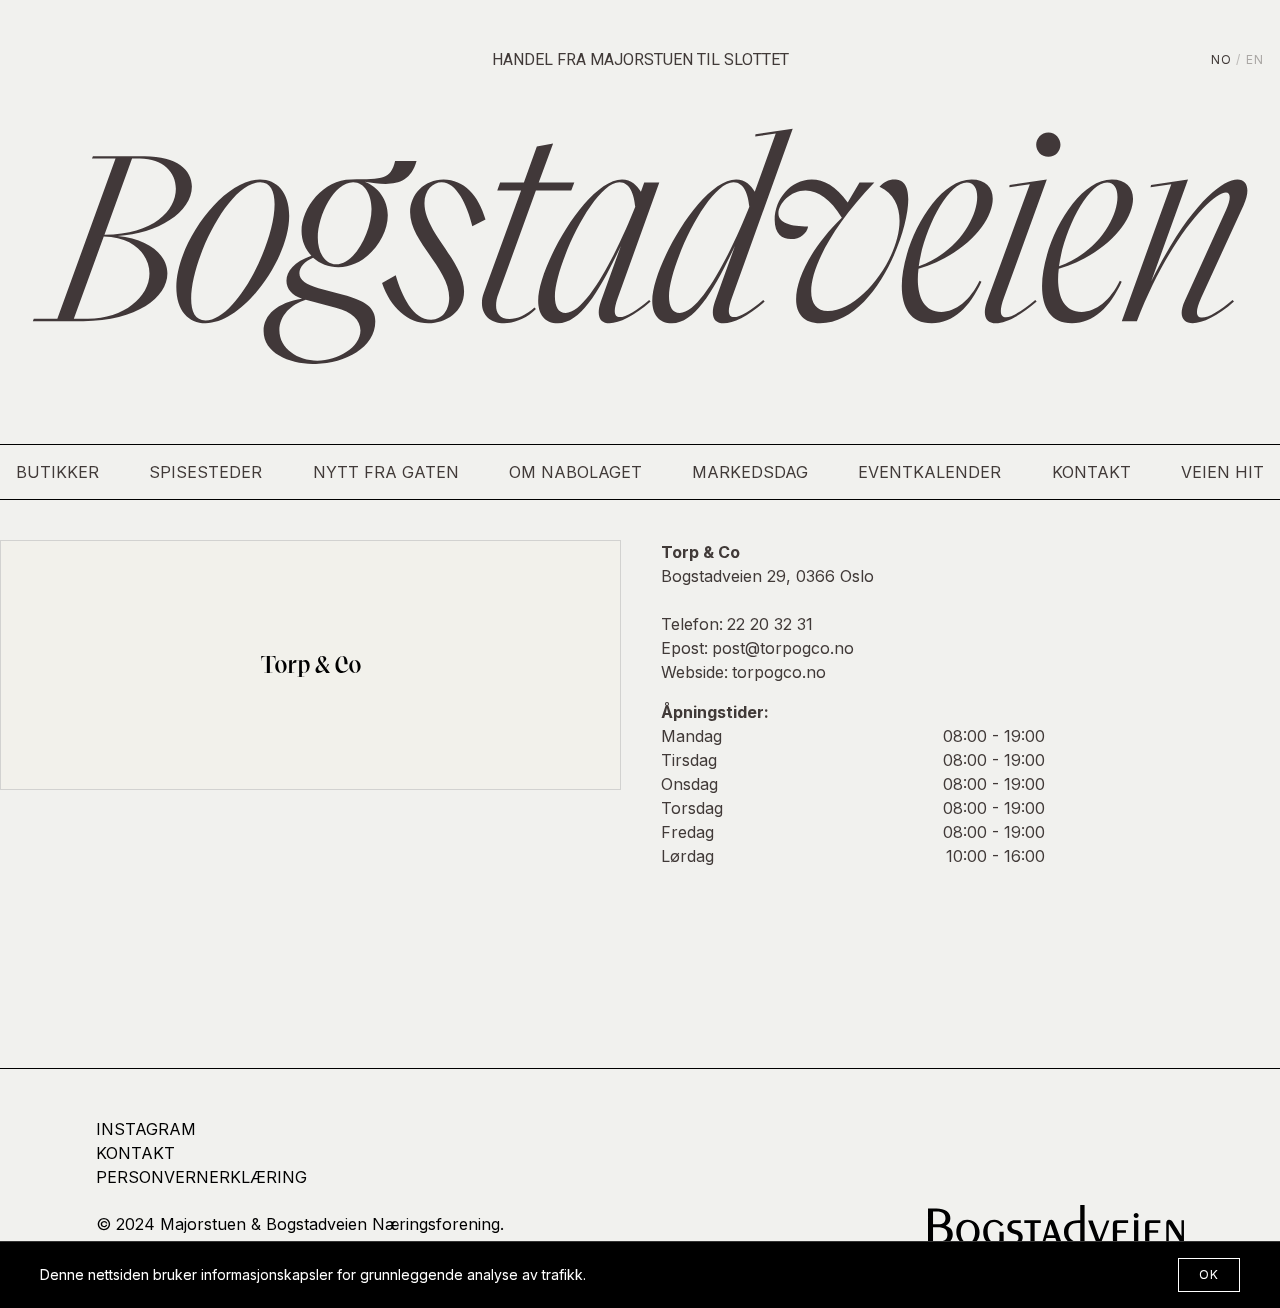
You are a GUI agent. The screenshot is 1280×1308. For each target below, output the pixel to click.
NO (1221, 59)
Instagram (146, 1129)
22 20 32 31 (770, 624)
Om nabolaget (575, 472)
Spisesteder (205, 472)
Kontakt (1091, 472)
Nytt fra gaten (386, 472)
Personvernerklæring (201, 1177)
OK (1209, 1274)
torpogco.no (779, 672)
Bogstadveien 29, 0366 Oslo (767, 576)
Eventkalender (929, 472)
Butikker (57, 472)
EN (1255, 59)
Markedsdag (750, 472)
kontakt (135, 1153)
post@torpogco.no (783, 648)
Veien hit (1222, 472)
